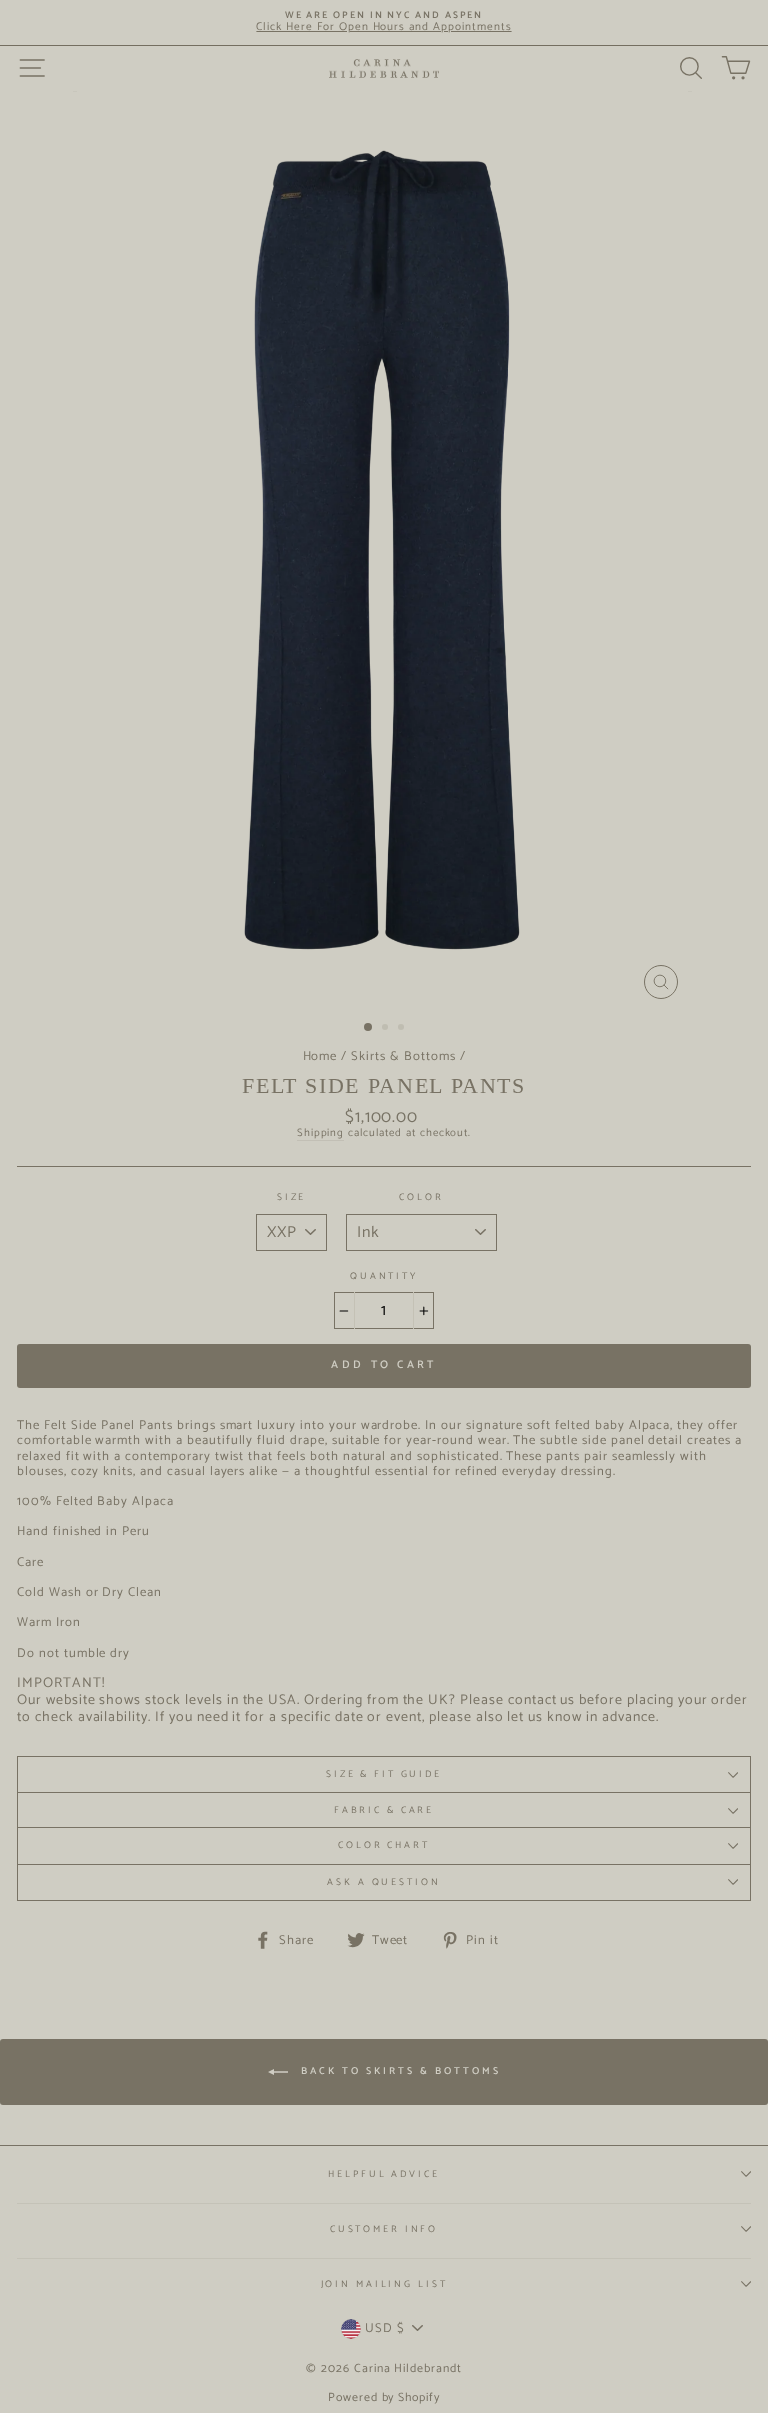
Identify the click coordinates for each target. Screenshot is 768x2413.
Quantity (384, 1276)
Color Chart (384, 1845)
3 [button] (403, 1029)
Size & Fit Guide (384, 1774)
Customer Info (384, 2229)
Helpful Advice (383, 2174)
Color (421, 1197)
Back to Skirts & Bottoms (398, 2072)
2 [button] (387, 1029)
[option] (384, 22)
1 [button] (369, 1028)
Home (320, 1056)
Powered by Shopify (384, 2397)
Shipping (321, 1134)
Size (291, 1197)
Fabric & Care (384, 1810)
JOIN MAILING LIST (384, 2284)
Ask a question (383, 1882)
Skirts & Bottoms (403, 1056)
